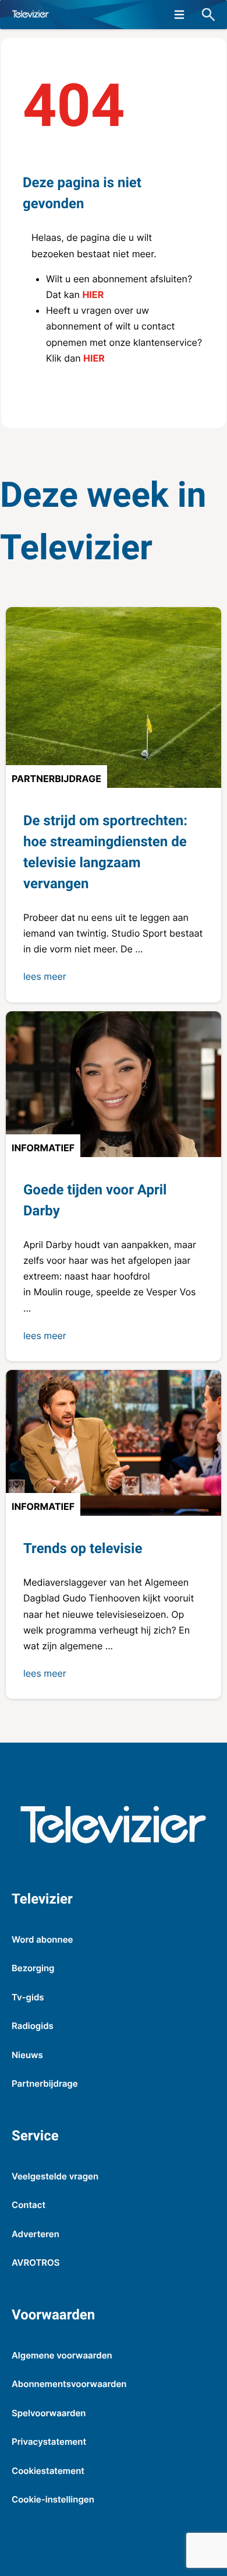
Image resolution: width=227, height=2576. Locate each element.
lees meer (45, 976)
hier (93, 295)
